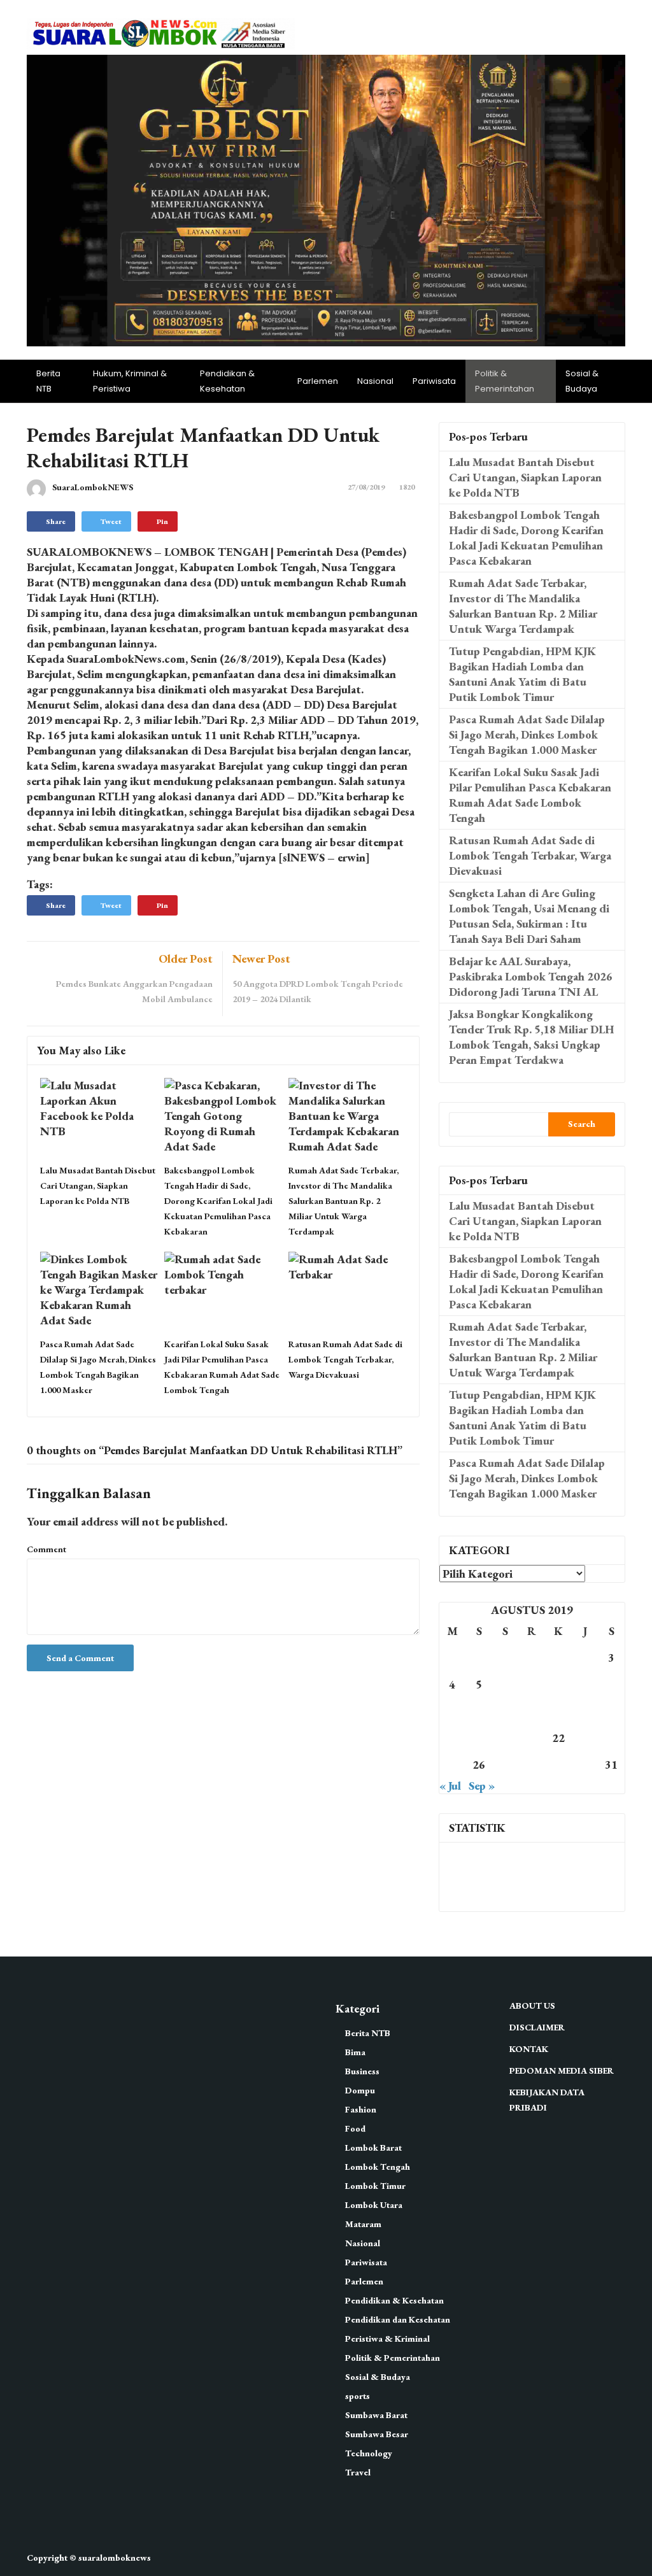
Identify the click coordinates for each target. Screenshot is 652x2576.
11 (452, 1711)
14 (532, 1711)
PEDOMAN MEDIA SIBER (562, 2070)
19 (479, 1738)
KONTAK (529, 2049)
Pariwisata (434, 381)
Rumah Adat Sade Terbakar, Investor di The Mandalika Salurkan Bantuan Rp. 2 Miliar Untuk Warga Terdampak (344, 1201)
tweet (111, 521)
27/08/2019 (366, 487)
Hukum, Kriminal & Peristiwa (130, 381)
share (56, 521)
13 (506, 1711)
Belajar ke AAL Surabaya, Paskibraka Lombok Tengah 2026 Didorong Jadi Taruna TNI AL (531, 976)
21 (532, 1738)
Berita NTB (48, 381)
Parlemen (318, 381)
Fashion (361, 2109)
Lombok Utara (374, 2205)
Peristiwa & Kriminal (387, 2339)
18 (452, 1738)
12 (479, 1711)
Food (355, 2128)
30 (585, 1765)
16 (585, 1711)
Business (362, 2071)
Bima (355, 2052)
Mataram (363, 2224)
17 (611, 1711)
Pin (162, 521)
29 (558, 1765)
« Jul (450, 1786)
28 (532, 1765)
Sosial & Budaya (582, 381)
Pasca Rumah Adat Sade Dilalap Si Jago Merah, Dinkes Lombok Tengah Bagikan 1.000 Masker (527, 734)
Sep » (482, 1786)
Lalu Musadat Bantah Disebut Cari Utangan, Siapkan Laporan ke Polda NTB (98, 1185)
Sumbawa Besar (377, 2434)
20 (506, 1738)
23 (585, 1738)
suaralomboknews (115, 2558)
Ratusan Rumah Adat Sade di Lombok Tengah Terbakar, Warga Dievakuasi (345, 1359)
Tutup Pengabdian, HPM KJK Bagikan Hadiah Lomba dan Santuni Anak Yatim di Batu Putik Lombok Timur (522, 674)
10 (611, 1684)
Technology (369, 2453)
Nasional (375, 381)
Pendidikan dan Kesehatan (398, 2319)
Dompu (360, 2090)
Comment (46, 1549)
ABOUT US (532, 2006)
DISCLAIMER (537, 2027)
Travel (358, 2472)
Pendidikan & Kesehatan (227, 381)
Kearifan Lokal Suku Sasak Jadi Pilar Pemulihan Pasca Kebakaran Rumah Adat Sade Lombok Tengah (530, 795)
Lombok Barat (373, 2148)
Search (582, 1124)
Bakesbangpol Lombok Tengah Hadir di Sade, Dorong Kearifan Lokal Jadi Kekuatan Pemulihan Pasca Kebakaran (218, 1201)
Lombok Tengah (378, 2167)
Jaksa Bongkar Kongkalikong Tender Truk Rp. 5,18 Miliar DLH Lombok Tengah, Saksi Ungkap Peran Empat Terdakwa (531, 1037)
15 (558, 1711)
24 (611, 1738)
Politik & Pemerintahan (505, 381)
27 (506, 1765)
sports (358, 2396)
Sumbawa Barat (376, 2415)
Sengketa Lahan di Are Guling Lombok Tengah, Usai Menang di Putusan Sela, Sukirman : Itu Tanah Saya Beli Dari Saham (529, 916)
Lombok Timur (375, 2186)
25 (452, 1765)
